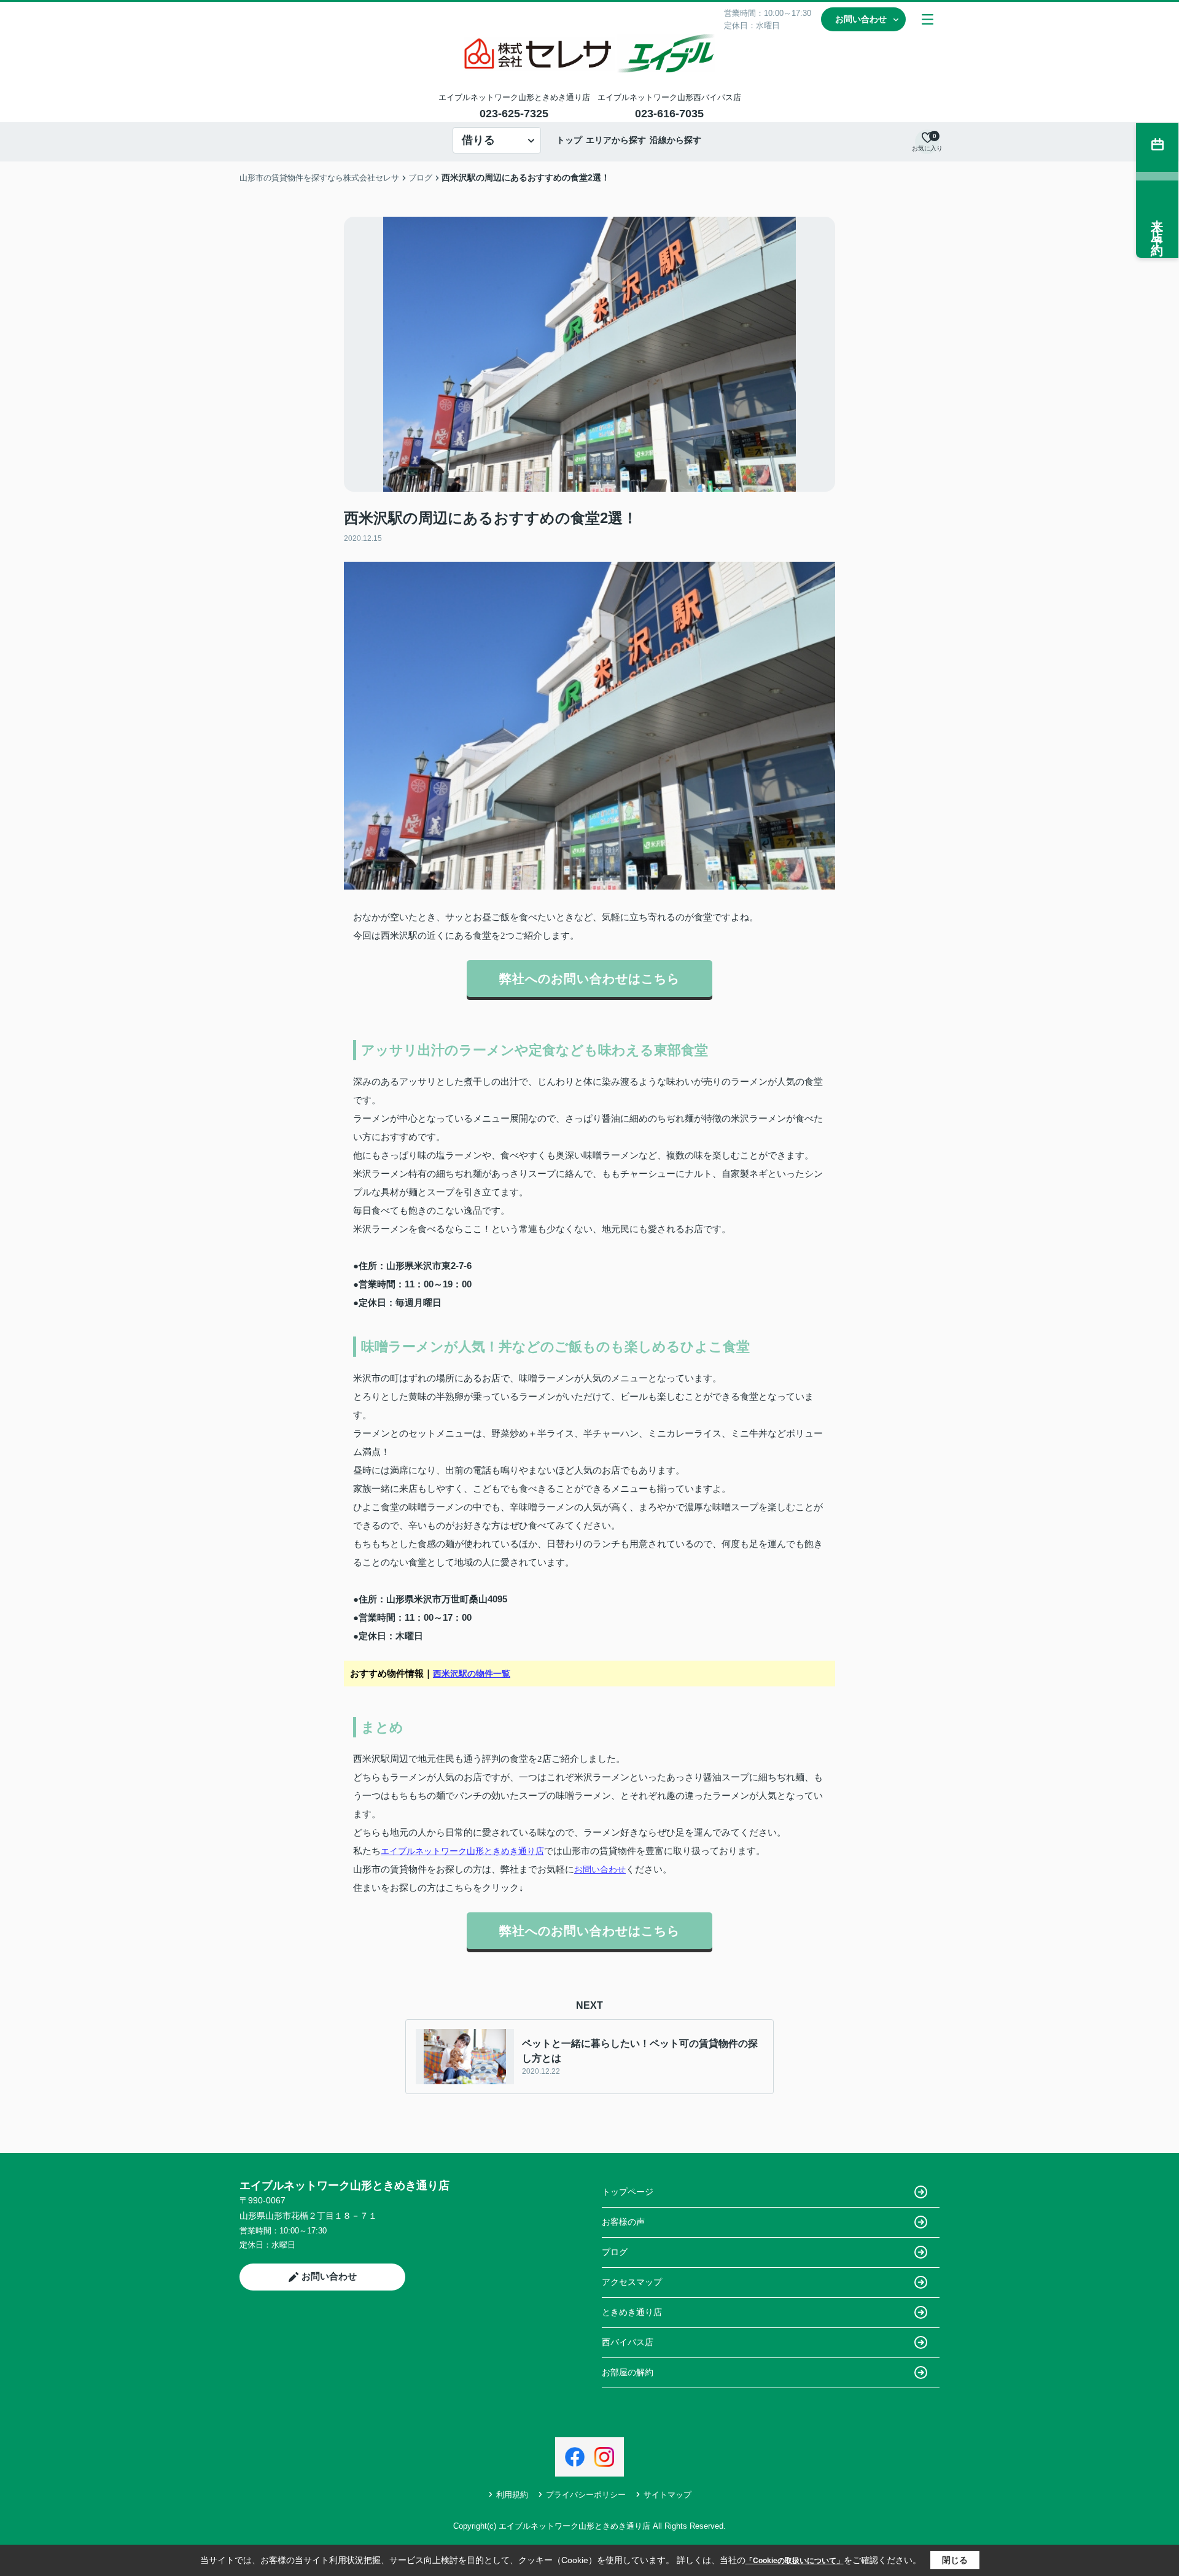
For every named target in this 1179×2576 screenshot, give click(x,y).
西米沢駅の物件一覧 (472, 1674)
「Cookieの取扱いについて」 (795, 2561)
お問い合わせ (861, 19)
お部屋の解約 (628, 2372)
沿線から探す (675, 140)
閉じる (955, 2560)
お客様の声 (623, 2222)
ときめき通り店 (632, 2312)
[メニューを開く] (928, 19)
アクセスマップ (632, 2282)
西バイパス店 (628, 2342)
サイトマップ (667, 2495)
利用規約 (512, 2495)
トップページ (628, 2192)
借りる (478, 140)
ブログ (615, 2252)
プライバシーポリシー (586, 2495)
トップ (569, 140)
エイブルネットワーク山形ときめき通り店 (462, 1851)
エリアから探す (616, 140)
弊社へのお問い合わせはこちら (589, 979)
